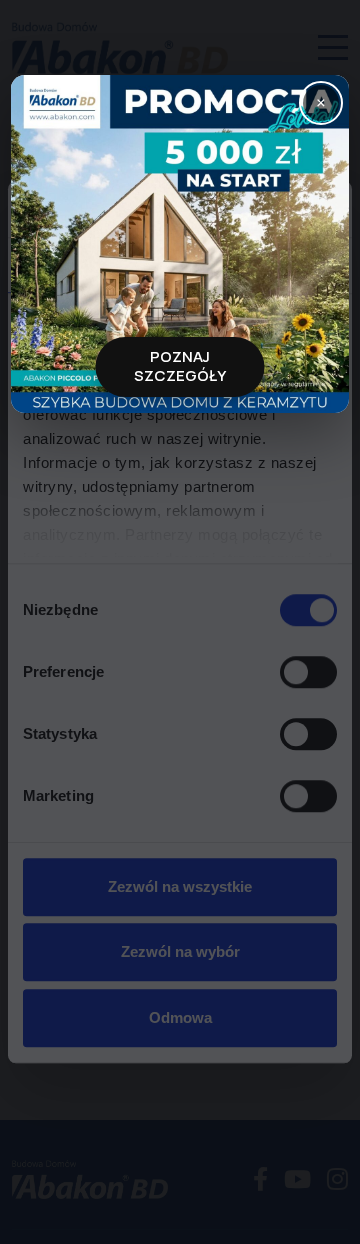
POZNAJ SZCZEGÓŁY (180, 366)
